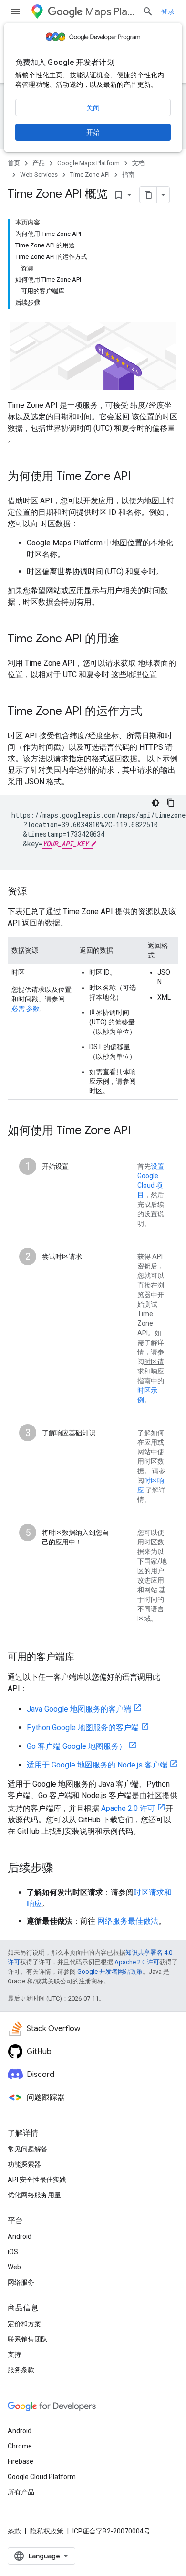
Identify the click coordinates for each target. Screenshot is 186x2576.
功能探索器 (24, 2164)
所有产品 (21, 2492)
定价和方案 (24, 2324)
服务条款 (21, 2370)
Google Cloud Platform (42, 2477)
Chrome (20, 2446)
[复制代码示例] (171, 803)
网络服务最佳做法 (128, 1921)
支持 (14, 2354)
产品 (39, 163)
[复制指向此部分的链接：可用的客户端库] (84, 1658)
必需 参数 (26, 1009)
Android (20, 2236)
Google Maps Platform (88, 163)
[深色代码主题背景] (155, 803)
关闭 (93, 108)
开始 (93, 132)
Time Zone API (90, 175)
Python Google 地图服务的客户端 (83, 1728)
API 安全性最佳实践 (37, 2180)
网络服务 (21, 2282)
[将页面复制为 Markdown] (148, 195)
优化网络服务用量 (34, 2195)
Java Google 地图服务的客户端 (79, 1709)
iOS (13, 2252)
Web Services (39, 175)
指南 (128, 175)
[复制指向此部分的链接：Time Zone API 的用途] (129, 639)
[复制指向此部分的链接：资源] (36, 892)
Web (14, 2267)
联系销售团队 (28, 2339)
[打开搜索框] (148, 11)
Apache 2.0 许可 (128, 1808)
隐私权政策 (47, 2531)
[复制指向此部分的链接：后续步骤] (63, 1869)
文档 (138, 163)
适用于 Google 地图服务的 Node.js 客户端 (97, 1765)
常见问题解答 (28, 2149)
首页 (14, 163)
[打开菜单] (15, 11)
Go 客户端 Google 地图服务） (77, 1746)
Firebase (21, 2461)
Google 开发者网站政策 (110, 1972)
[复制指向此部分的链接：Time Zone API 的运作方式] (152, 712)
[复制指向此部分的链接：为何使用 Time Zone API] (140, 477)
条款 (14, 2531)
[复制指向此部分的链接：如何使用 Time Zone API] (140, 1131)
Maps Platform (110, 12)
